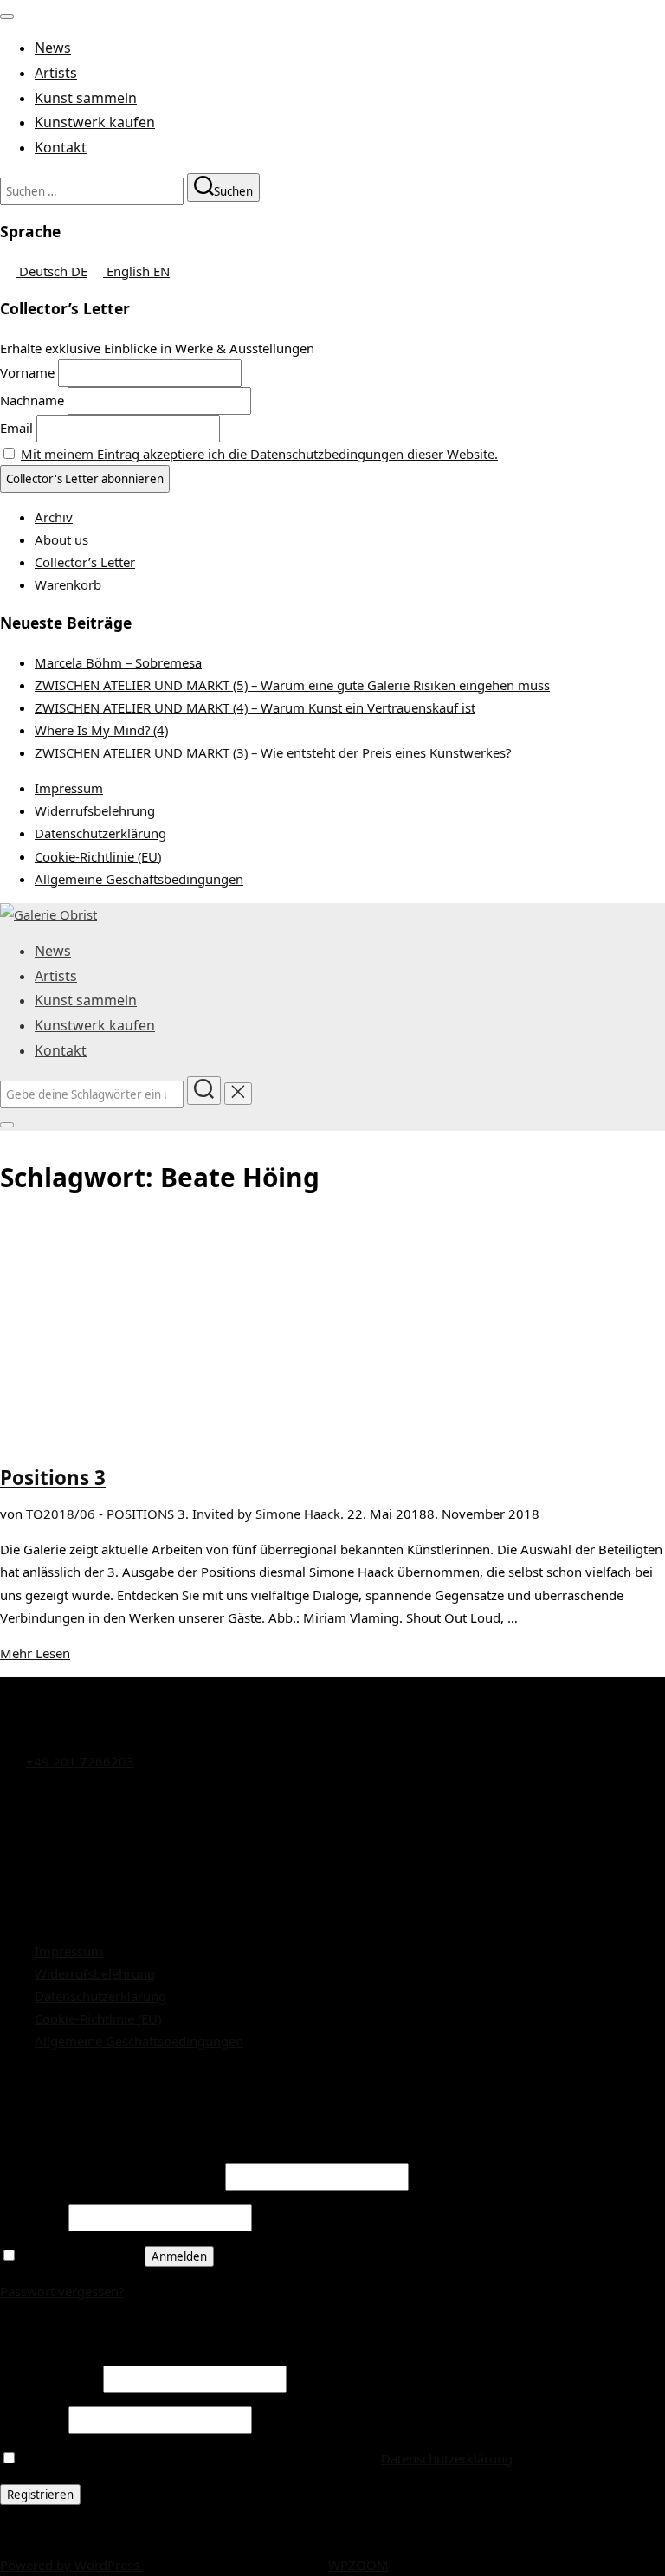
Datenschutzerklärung (100, 833)
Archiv (54, 517)
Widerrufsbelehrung (95, 810)
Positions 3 (53, 1478)
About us (61, 539)
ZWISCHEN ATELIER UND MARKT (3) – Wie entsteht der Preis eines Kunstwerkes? (273, 752)
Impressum (69, 788)
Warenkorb (68, 584)
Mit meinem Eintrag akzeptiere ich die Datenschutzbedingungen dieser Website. (259, 454)
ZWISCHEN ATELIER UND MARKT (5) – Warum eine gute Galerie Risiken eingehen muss (292, 685)
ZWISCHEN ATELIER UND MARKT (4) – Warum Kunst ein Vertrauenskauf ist (255, 707)
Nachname (32, 400)
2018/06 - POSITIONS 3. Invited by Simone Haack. (194, 1514)
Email (16, 428)
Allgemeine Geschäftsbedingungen (139, 879)
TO (35, 1514)
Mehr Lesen (35, 1653)
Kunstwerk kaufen (95, 122)
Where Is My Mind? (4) (101, 730)
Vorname (27, 372)
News (53, 48)
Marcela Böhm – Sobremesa (118, 662)
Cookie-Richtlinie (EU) (98, 856)
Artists (56, 73)
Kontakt (61, 147)
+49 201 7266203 (80, 1761)
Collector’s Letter (85, 562)
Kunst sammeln (86, 98)
